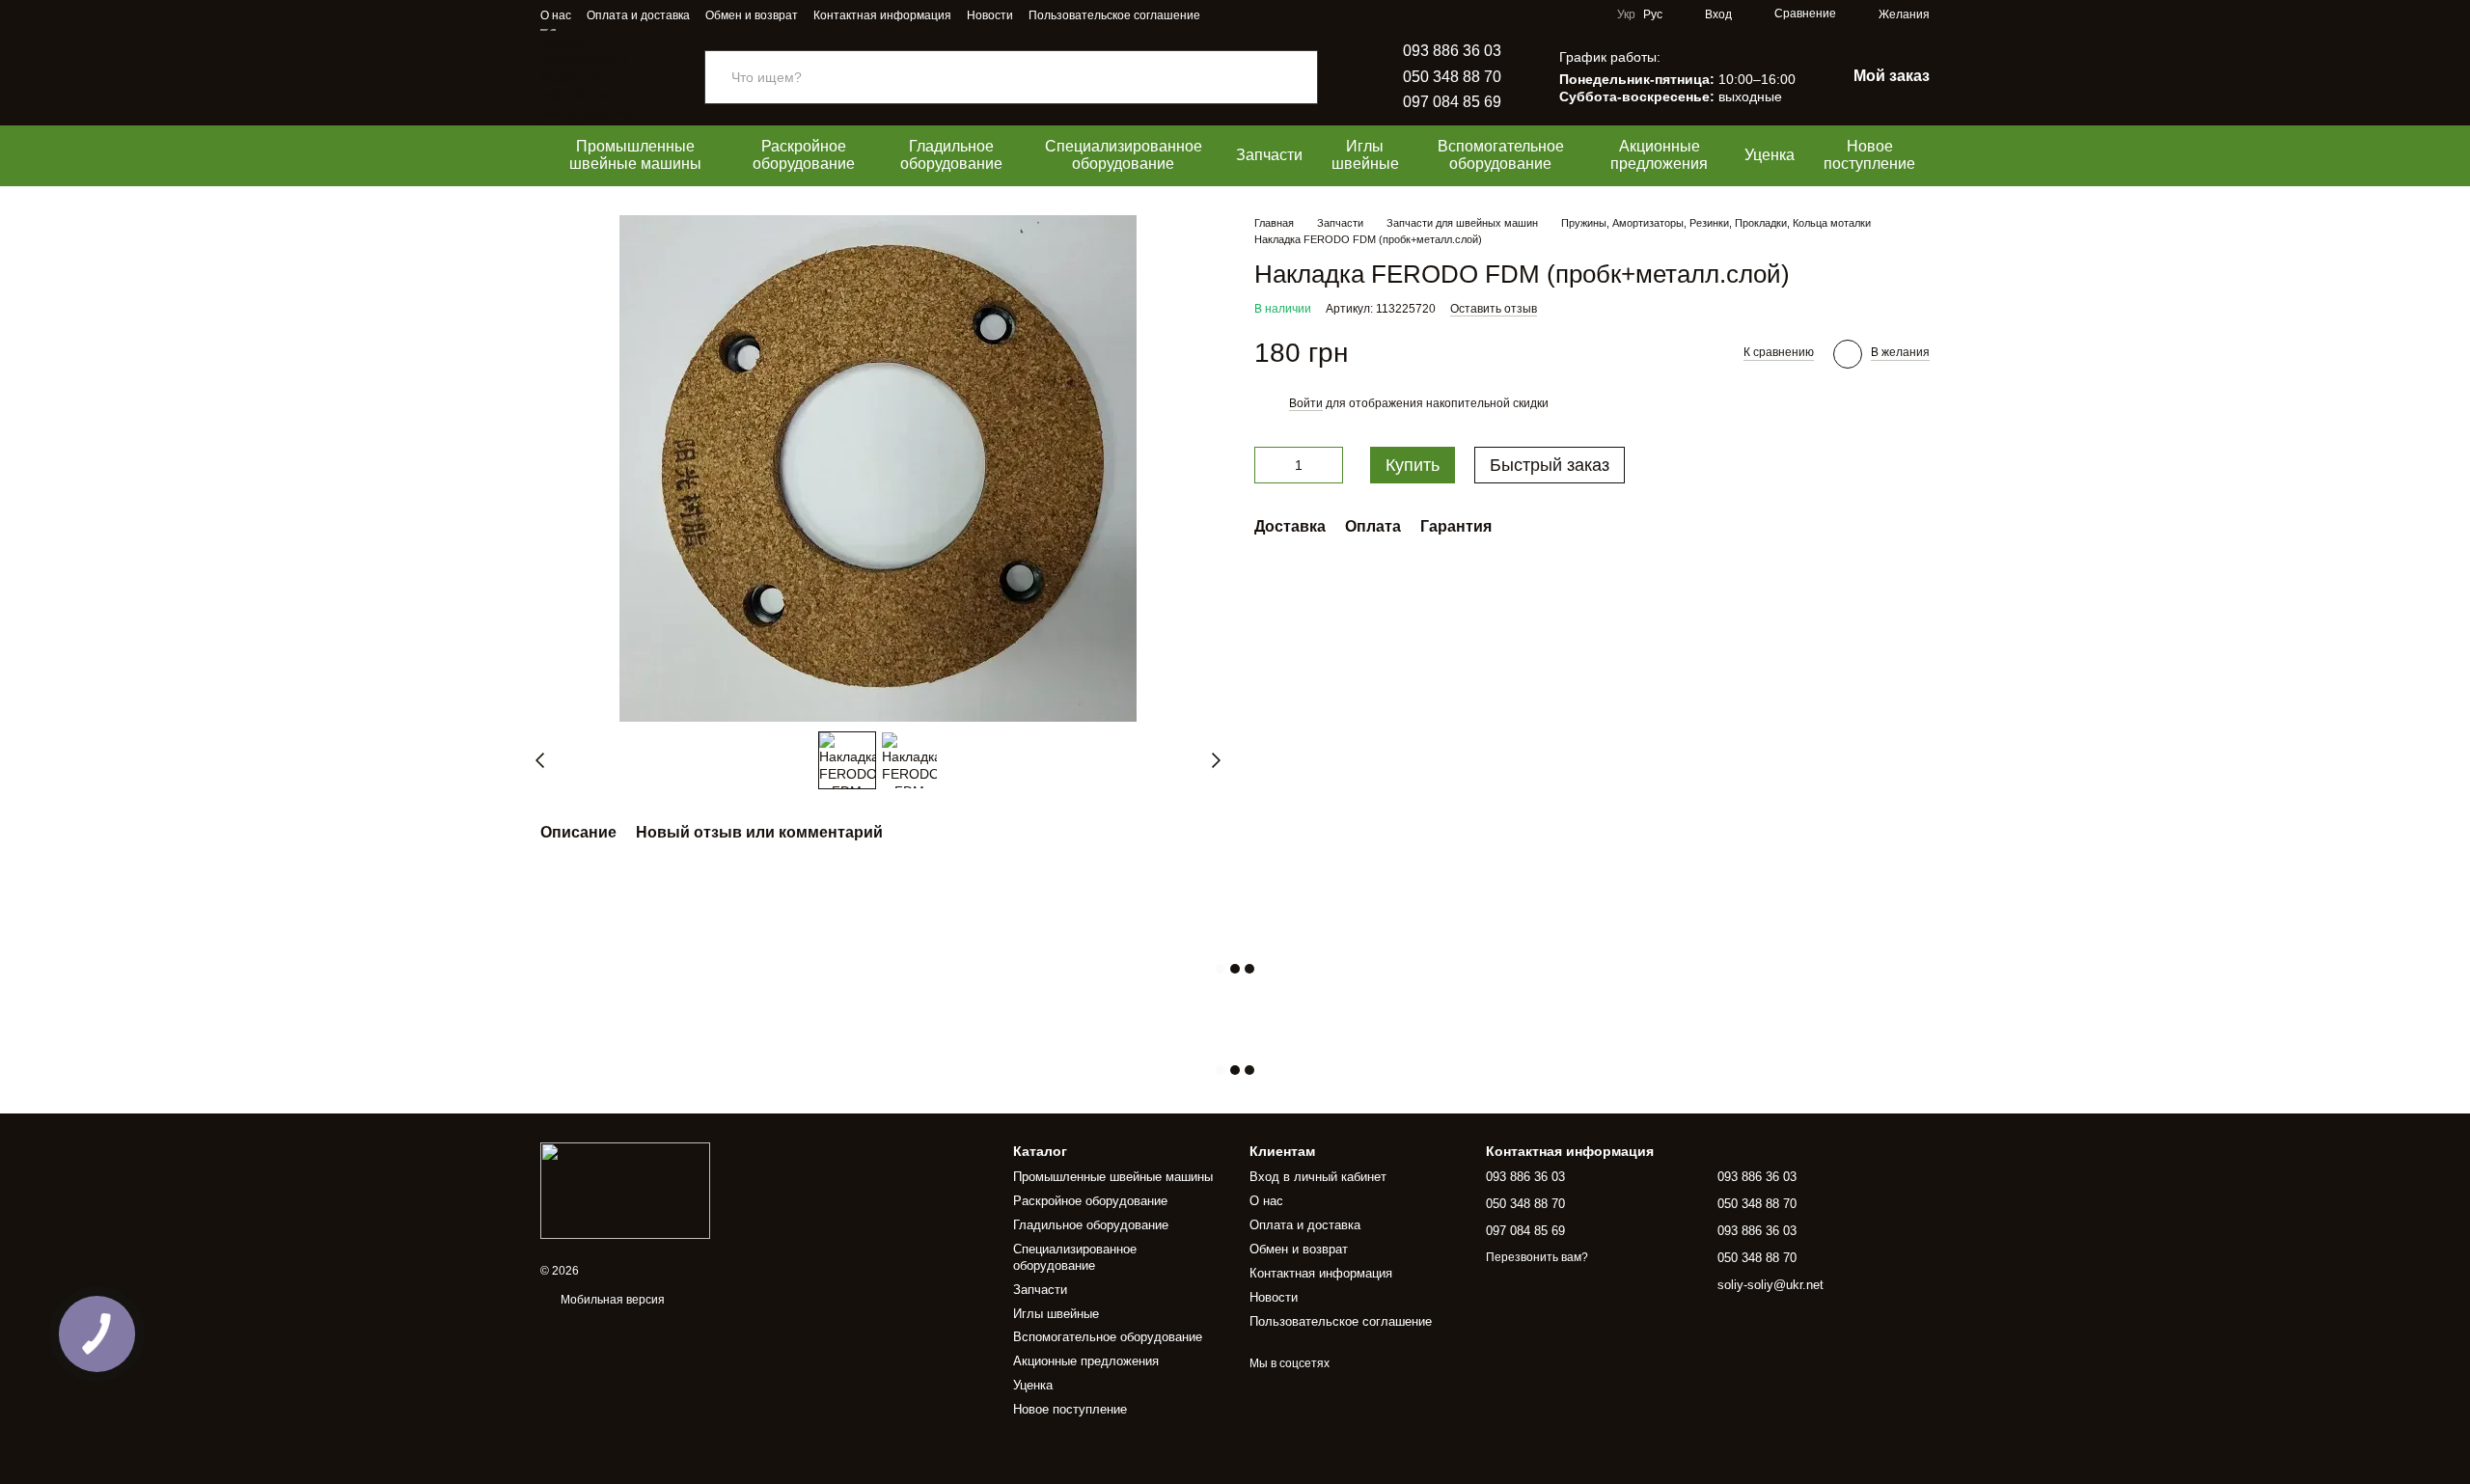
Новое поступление (1869, 155)
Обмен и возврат (752, 15)
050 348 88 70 (1452, 77)
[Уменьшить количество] (1269, 465)
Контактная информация (882, 15)
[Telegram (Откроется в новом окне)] (1250, 14)
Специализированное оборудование (1124, 155)
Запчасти (1269, 155)
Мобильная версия (611, 1300)
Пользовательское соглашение (1114, 15)
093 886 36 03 (1452, 51)
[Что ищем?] (1303, 77)
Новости (990, 15)
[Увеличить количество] (1329, 465)
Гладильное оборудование (951, 155)
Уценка (1770, 155)
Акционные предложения (1659, 155)
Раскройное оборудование (804, 155)
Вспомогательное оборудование (1501, 155)
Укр (1626, 14)
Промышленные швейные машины (635, 155)
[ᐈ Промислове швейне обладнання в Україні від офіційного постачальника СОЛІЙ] (625, 1190)
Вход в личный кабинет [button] (1318, 1177)
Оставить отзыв (1494, 309)
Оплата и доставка (638, 15)
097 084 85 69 (1452, 102)
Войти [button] (1306, 403)
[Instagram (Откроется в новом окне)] (1227, 14)
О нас (556, 15)
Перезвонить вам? (1537, 1257)
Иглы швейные (1365, 155)
